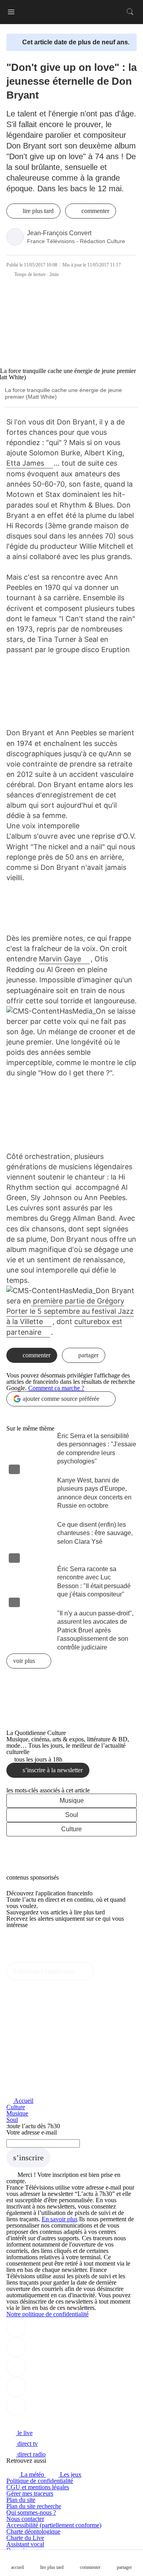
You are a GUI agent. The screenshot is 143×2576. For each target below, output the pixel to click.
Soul (72, 1815)
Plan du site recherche (34, 2506)
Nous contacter (25, 2519)
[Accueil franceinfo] (33, 2422)
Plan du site (21, 2500)
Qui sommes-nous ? (31, 2512)
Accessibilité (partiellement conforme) (54, 2525)
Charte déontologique (33, 2531)
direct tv (27, 2444)
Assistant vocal (25, 2544)
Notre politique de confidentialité (47, 2314)
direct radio (31, 2454)
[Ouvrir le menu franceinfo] (11, 12)
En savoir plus (60, 2219)
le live (24, 2433)
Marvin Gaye (60, 959)
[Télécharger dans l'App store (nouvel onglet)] (32, 1942)
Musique (72, 1801)
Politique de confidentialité (40, 2481)
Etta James (25, 463)
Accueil (23, 2101)
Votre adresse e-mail (32, 2132)
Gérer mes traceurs (30, 2493)
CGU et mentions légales (38, 2487)
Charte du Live (25, 2538)
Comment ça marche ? (56, 1388)
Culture (71, 1829)
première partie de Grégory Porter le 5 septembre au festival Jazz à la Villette (70, 1311)
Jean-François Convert (59, 233)
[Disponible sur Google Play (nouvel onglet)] (33, 1959)
